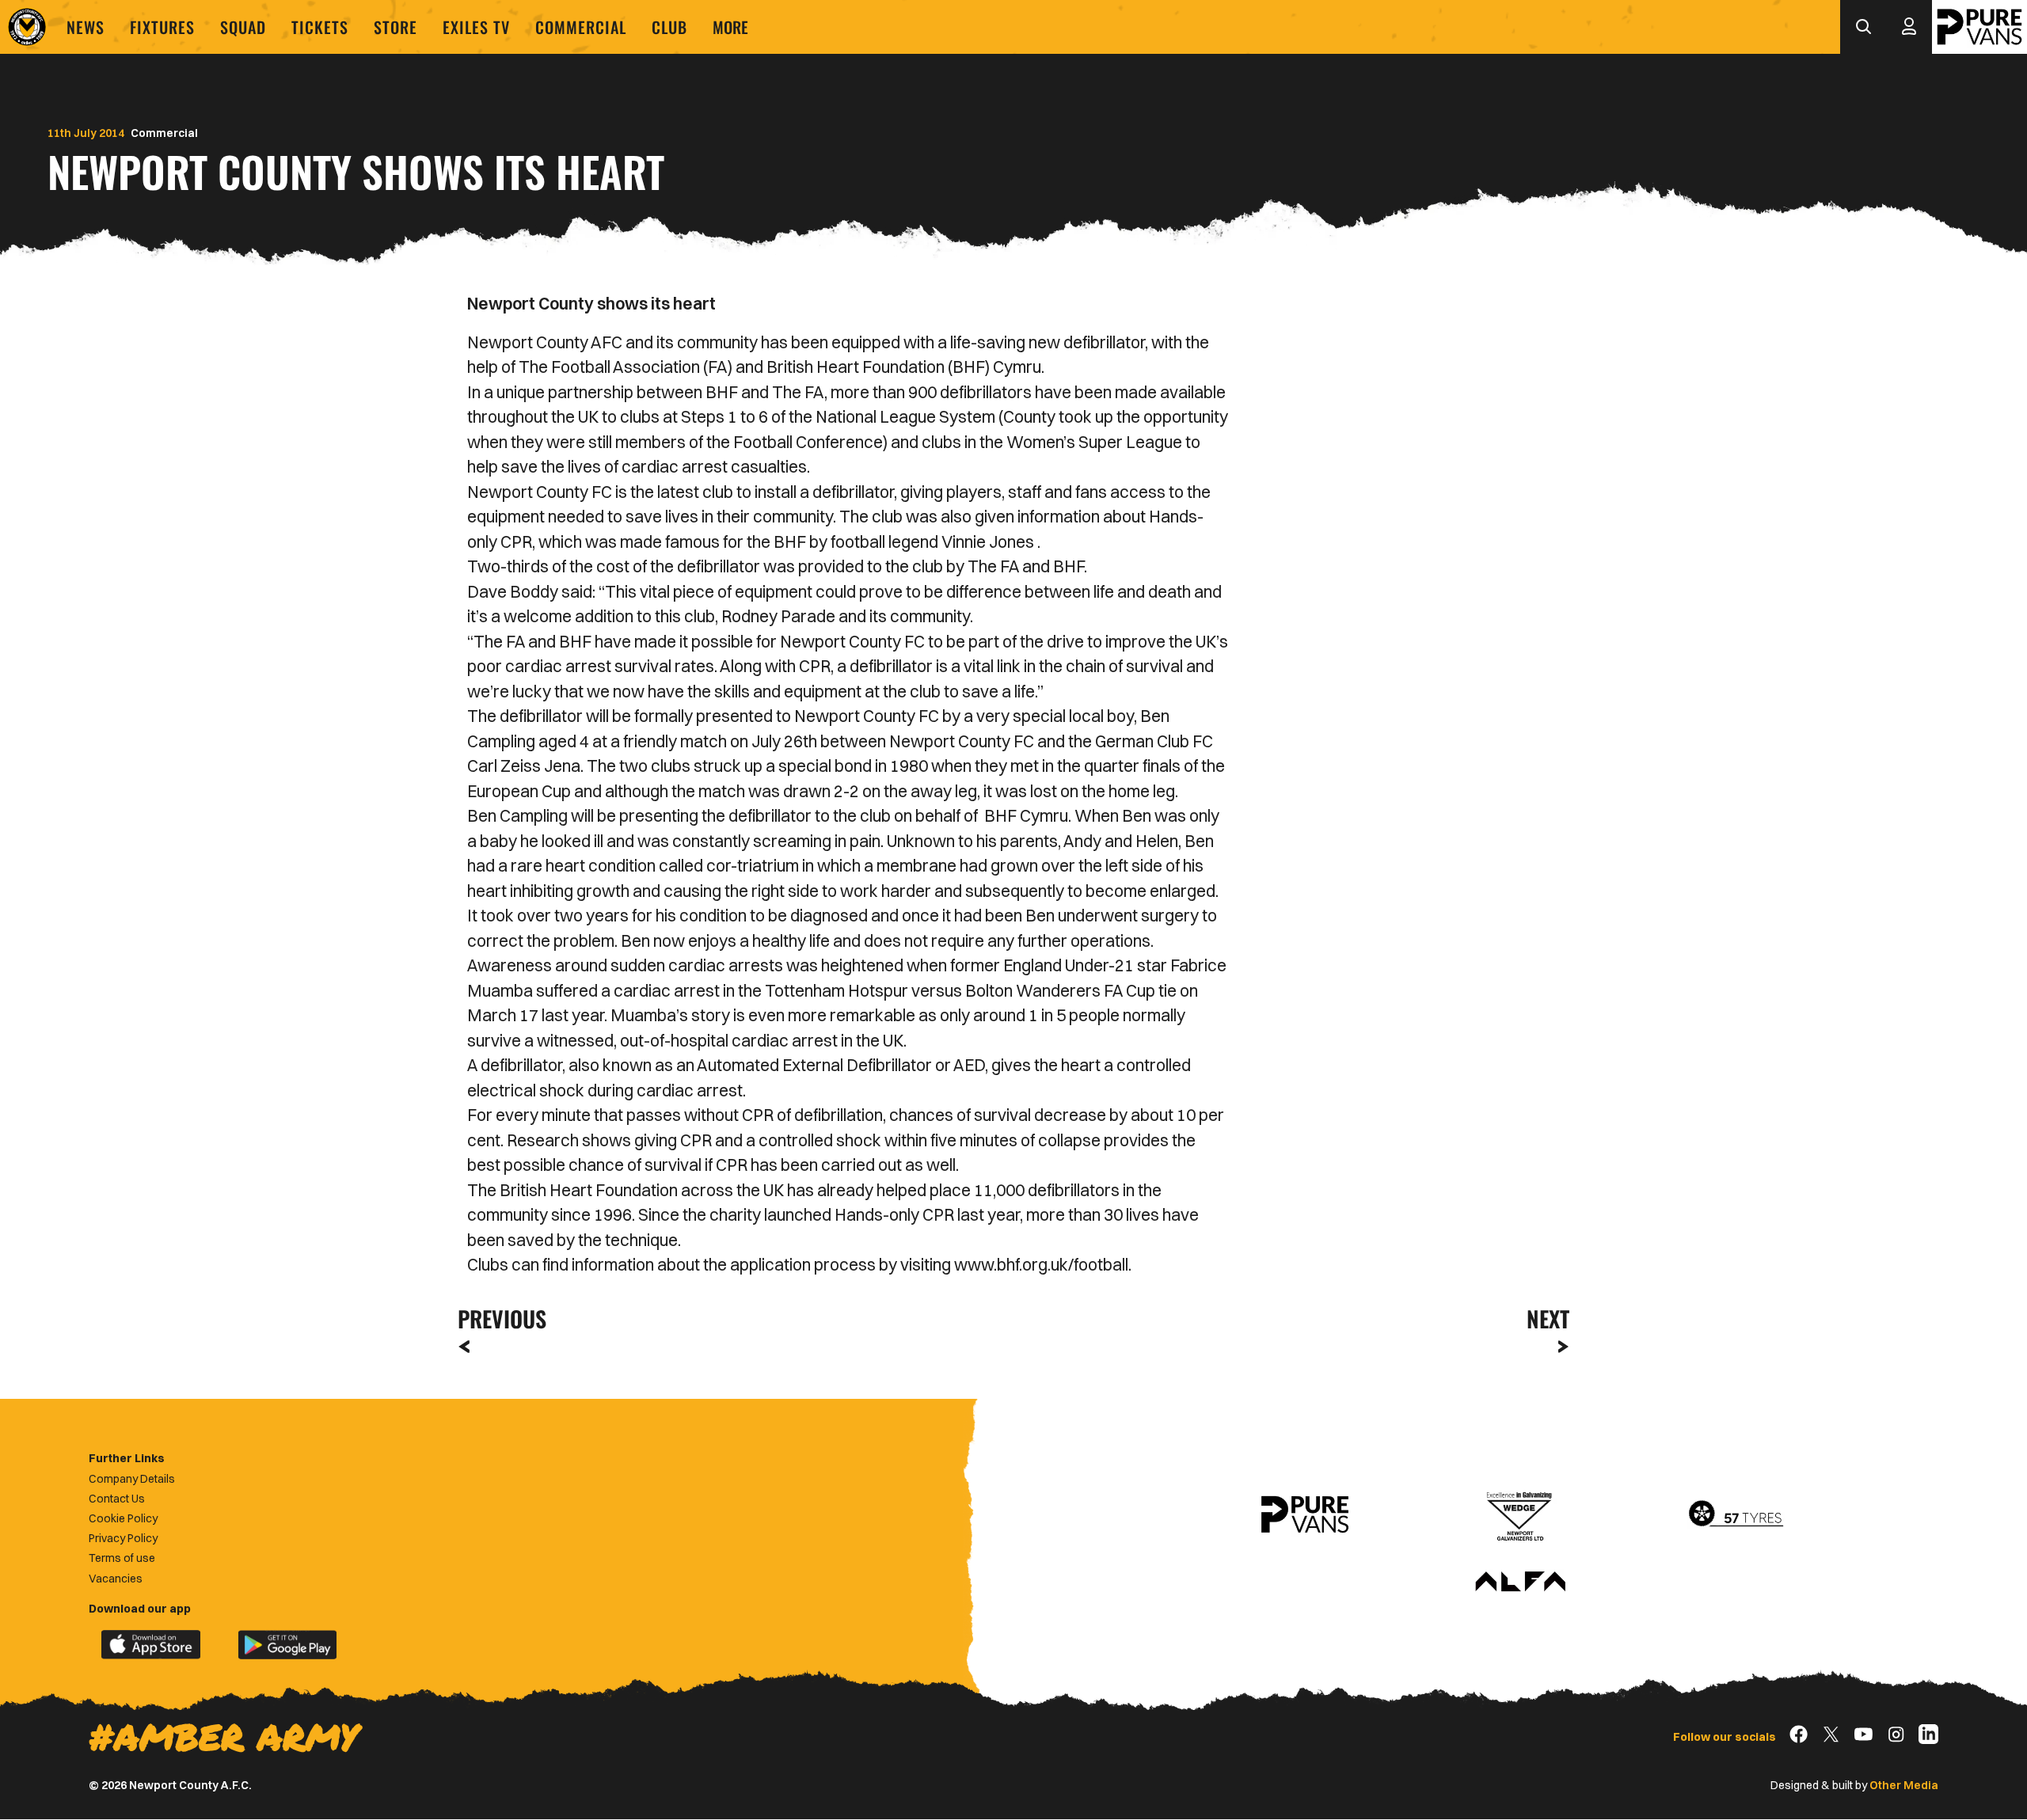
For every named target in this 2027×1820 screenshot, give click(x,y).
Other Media (1904, 1785)
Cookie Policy (123, 1518)
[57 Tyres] (1736, 1514)
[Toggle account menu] (1909, 27)
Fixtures (162, 27)
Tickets (320, 27)
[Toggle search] (1863, 27)
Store (396, 27)
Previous (497, 1318)
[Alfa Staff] (1520, 1583)
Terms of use (122, 1558)
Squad (243, 27)
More (730, 27)
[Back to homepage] (27, 27)
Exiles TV (476, 27)
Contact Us (117, 1499)
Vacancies (116, 1579)
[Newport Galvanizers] (1520, 1514)
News (86, 27)
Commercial (581, 27)
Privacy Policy (123, 1538)
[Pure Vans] (1979, 27)
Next (1548, 1318)
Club (669, 27)
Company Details (132, 1479)
